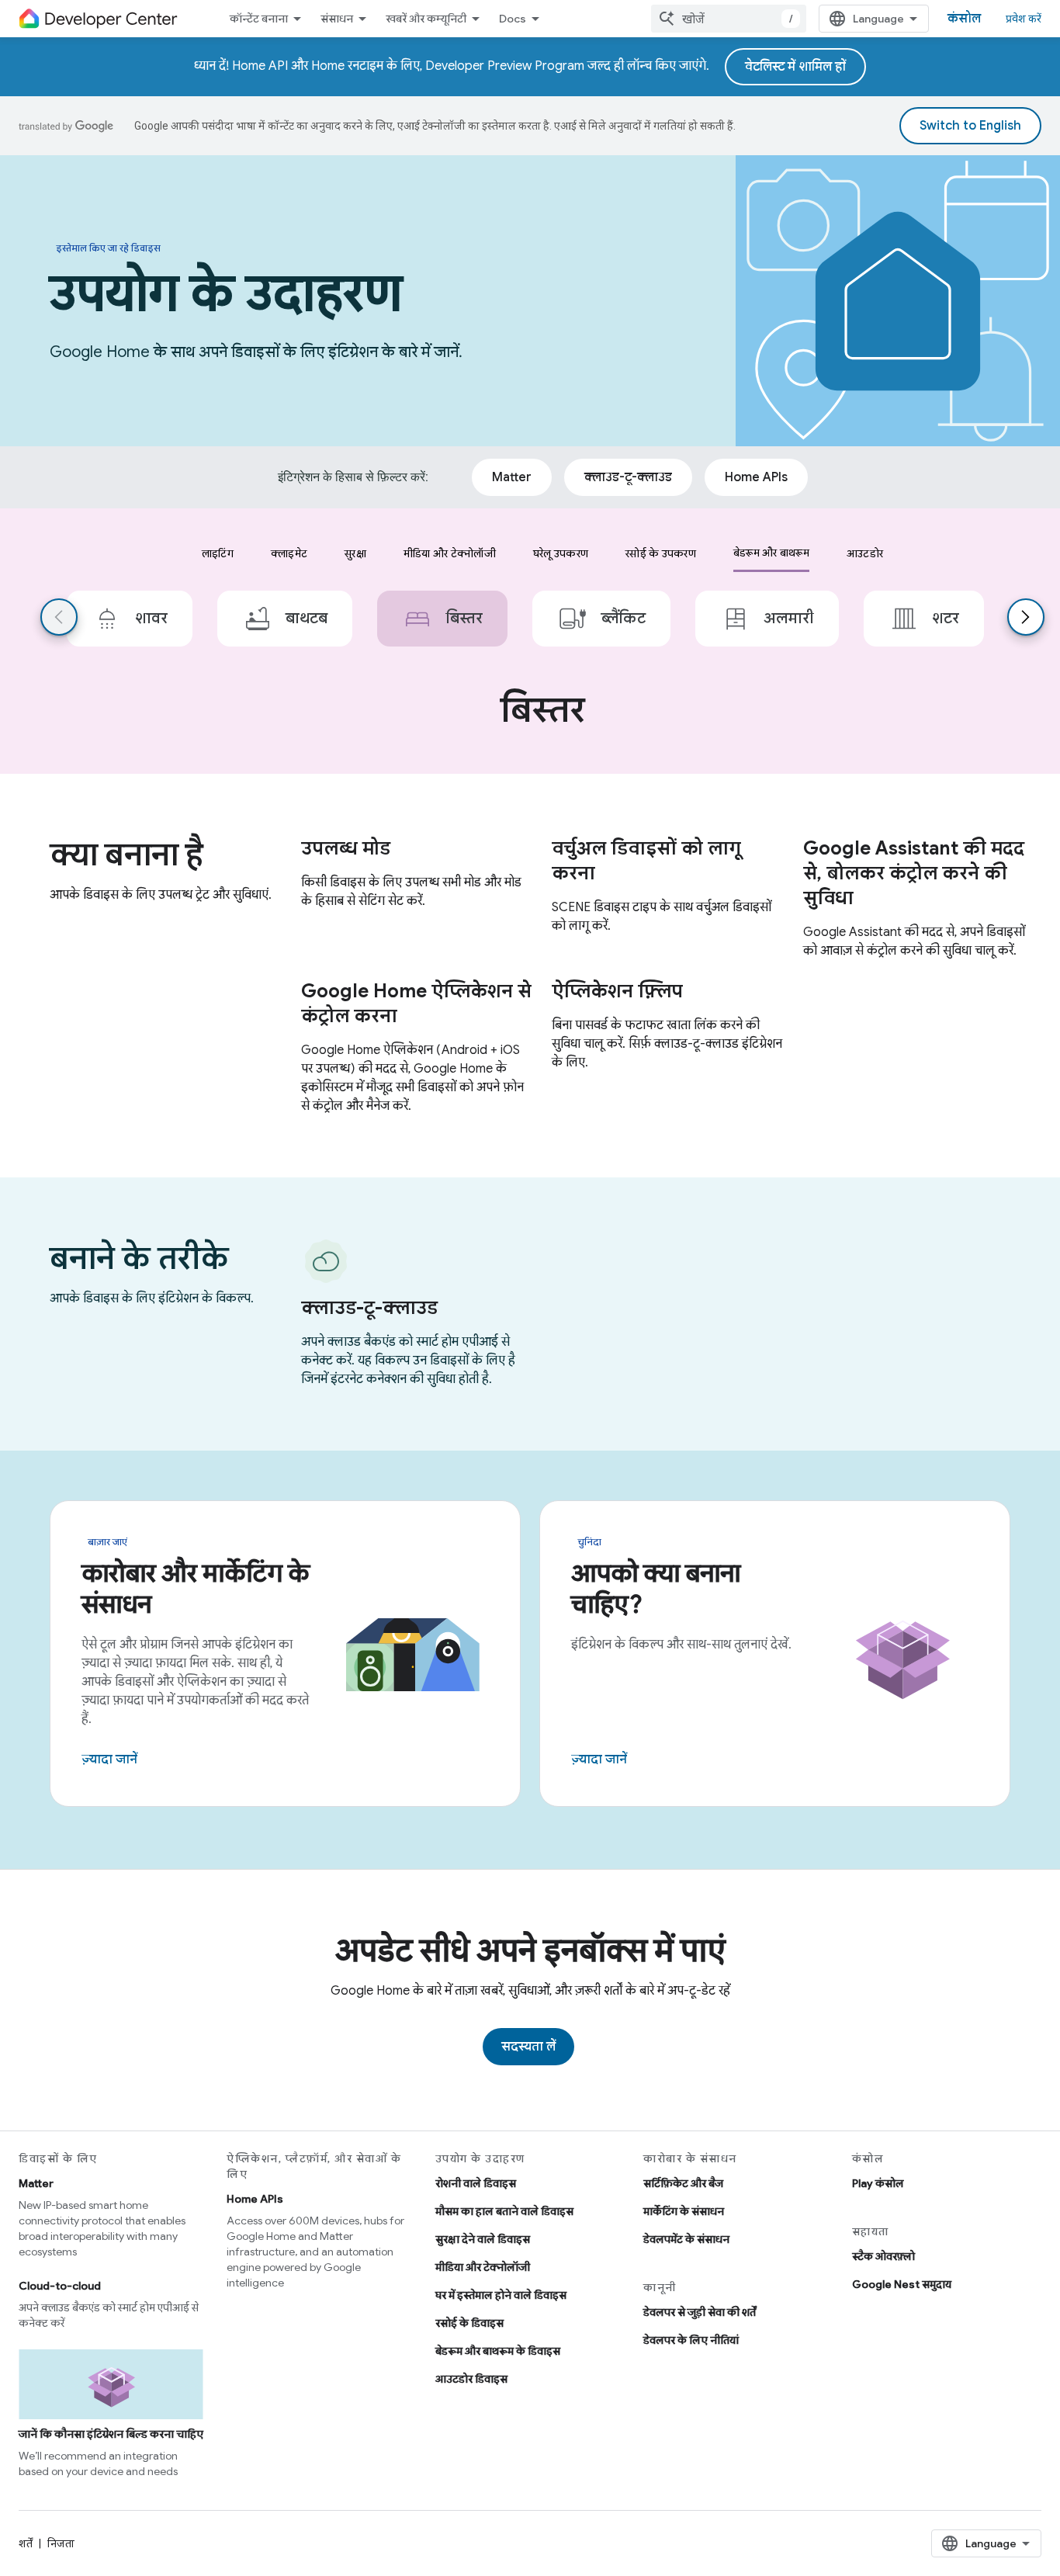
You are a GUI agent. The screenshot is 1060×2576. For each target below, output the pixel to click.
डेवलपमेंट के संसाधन (686, 2239)
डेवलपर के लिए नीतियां (691, 2340)
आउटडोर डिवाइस (471, 2379)
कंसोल (964, 19)
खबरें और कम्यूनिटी (426, 19)
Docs (513, 19)
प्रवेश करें (1024, 19)
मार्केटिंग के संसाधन (684, 2211)
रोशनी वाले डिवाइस (476, 2183)
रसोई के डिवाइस (469, 2323)
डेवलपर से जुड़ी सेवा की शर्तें (700, 2312)
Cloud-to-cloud (60, 2286)
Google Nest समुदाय (902, 2284)
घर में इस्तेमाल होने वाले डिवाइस (501, 2295)
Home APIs (255, 2199)
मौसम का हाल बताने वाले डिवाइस (504, 2211)
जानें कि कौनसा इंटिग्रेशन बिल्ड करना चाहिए (111, 2434)
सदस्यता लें (528, 2047)
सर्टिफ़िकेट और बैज (683, 2183)
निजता (61, 2543)
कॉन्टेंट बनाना (259, 19)
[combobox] (729, 19)
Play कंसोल (878, 2183)
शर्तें (26, 2543)
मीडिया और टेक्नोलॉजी (483, 2267)
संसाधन (337, 19)
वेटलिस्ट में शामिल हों (795, 67)
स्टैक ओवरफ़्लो (883, 2256)
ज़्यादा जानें (109, 1760)
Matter (36, 2183)
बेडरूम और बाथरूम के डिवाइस (498, 2351)
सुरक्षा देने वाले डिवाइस (483, 2239)
